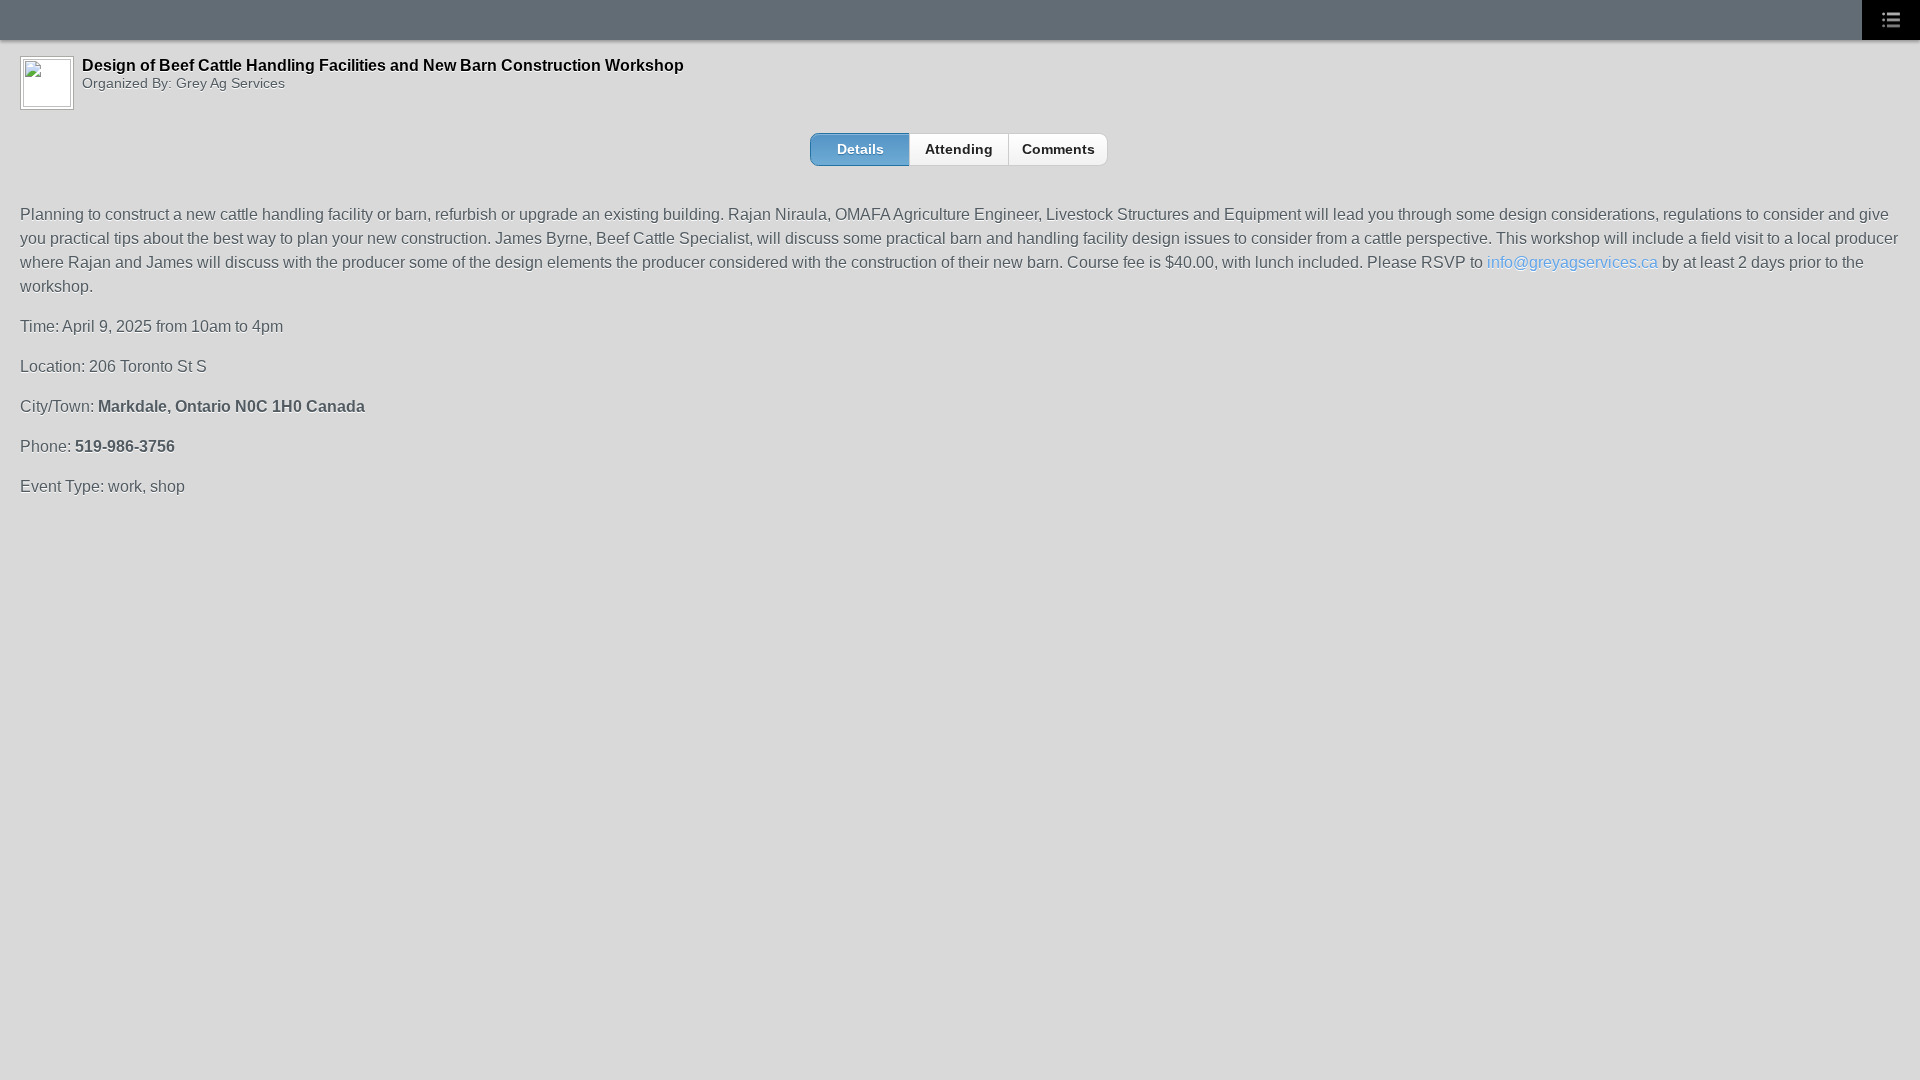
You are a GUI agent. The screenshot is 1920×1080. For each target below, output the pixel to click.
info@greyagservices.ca (1572, 262)
